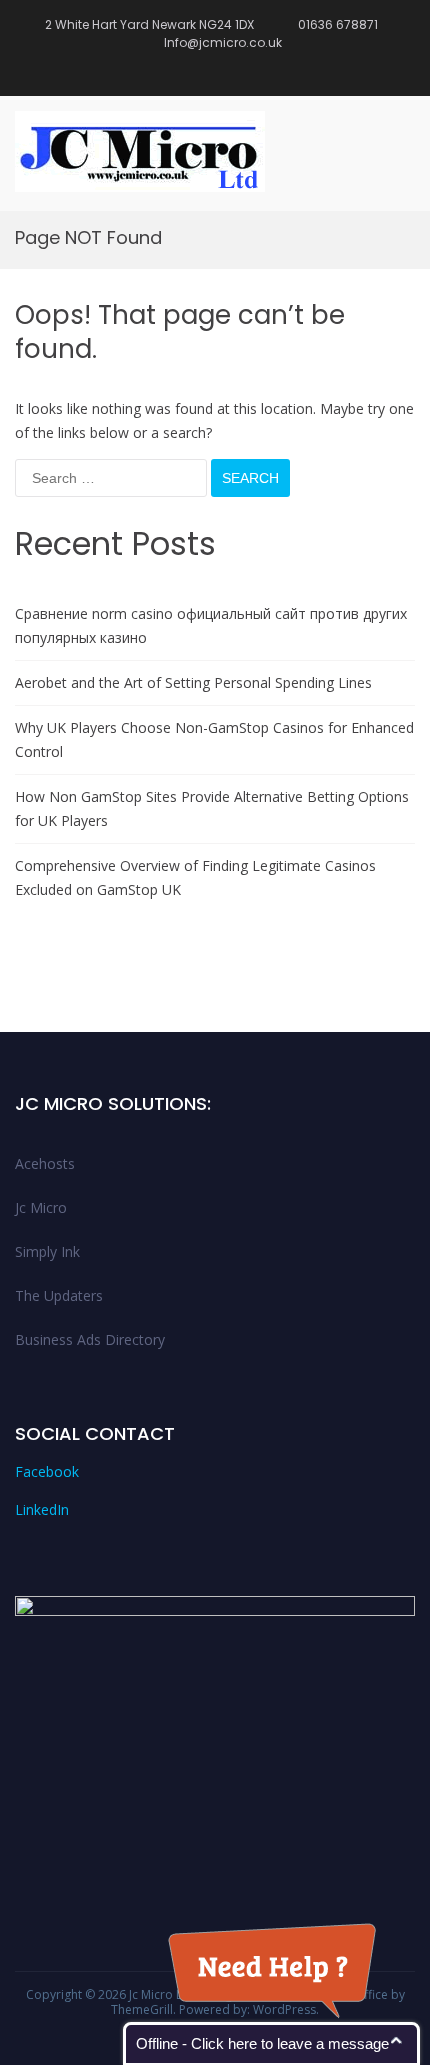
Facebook (47, 1471)
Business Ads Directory (90, 1339)
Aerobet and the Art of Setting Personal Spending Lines (193, 682)
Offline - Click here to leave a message (262, 2043)
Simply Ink (47, 1251)
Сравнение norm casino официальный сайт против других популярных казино (211, 625)
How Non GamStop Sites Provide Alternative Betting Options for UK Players (212, 808)
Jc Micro (41, 1207)
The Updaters (59, 1295)
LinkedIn (42, 1509)
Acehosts (45, 1163)
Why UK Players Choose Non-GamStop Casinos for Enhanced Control (214, 739)
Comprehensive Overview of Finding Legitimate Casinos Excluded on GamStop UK (195, 877)
